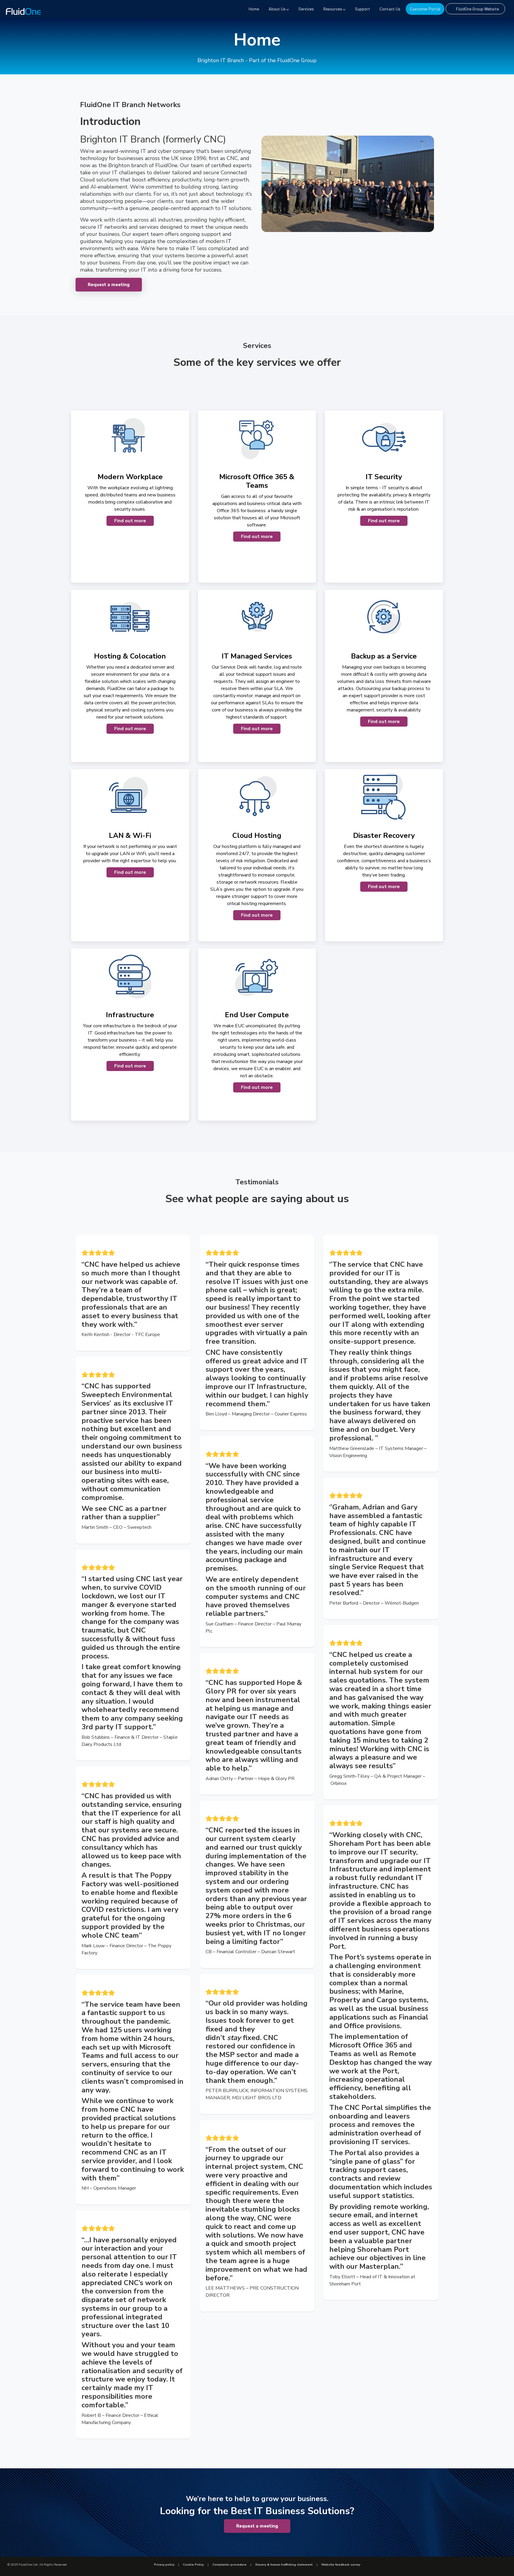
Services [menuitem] (306, 9)
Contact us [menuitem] (390, 9)
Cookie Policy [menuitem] (193, 2565)
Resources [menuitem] (333, 9)
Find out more (130, 521)
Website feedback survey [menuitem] (341, 2565)
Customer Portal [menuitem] (425, 9)
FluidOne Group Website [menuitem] (477, 9)
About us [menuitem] (277, 9)
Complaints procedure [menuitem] (229, 2565)
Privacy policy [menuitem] (164, 2565)
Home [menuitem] (254, 9)
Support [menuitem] (362, 9)
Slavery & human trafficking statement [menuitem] (284, 2565)
